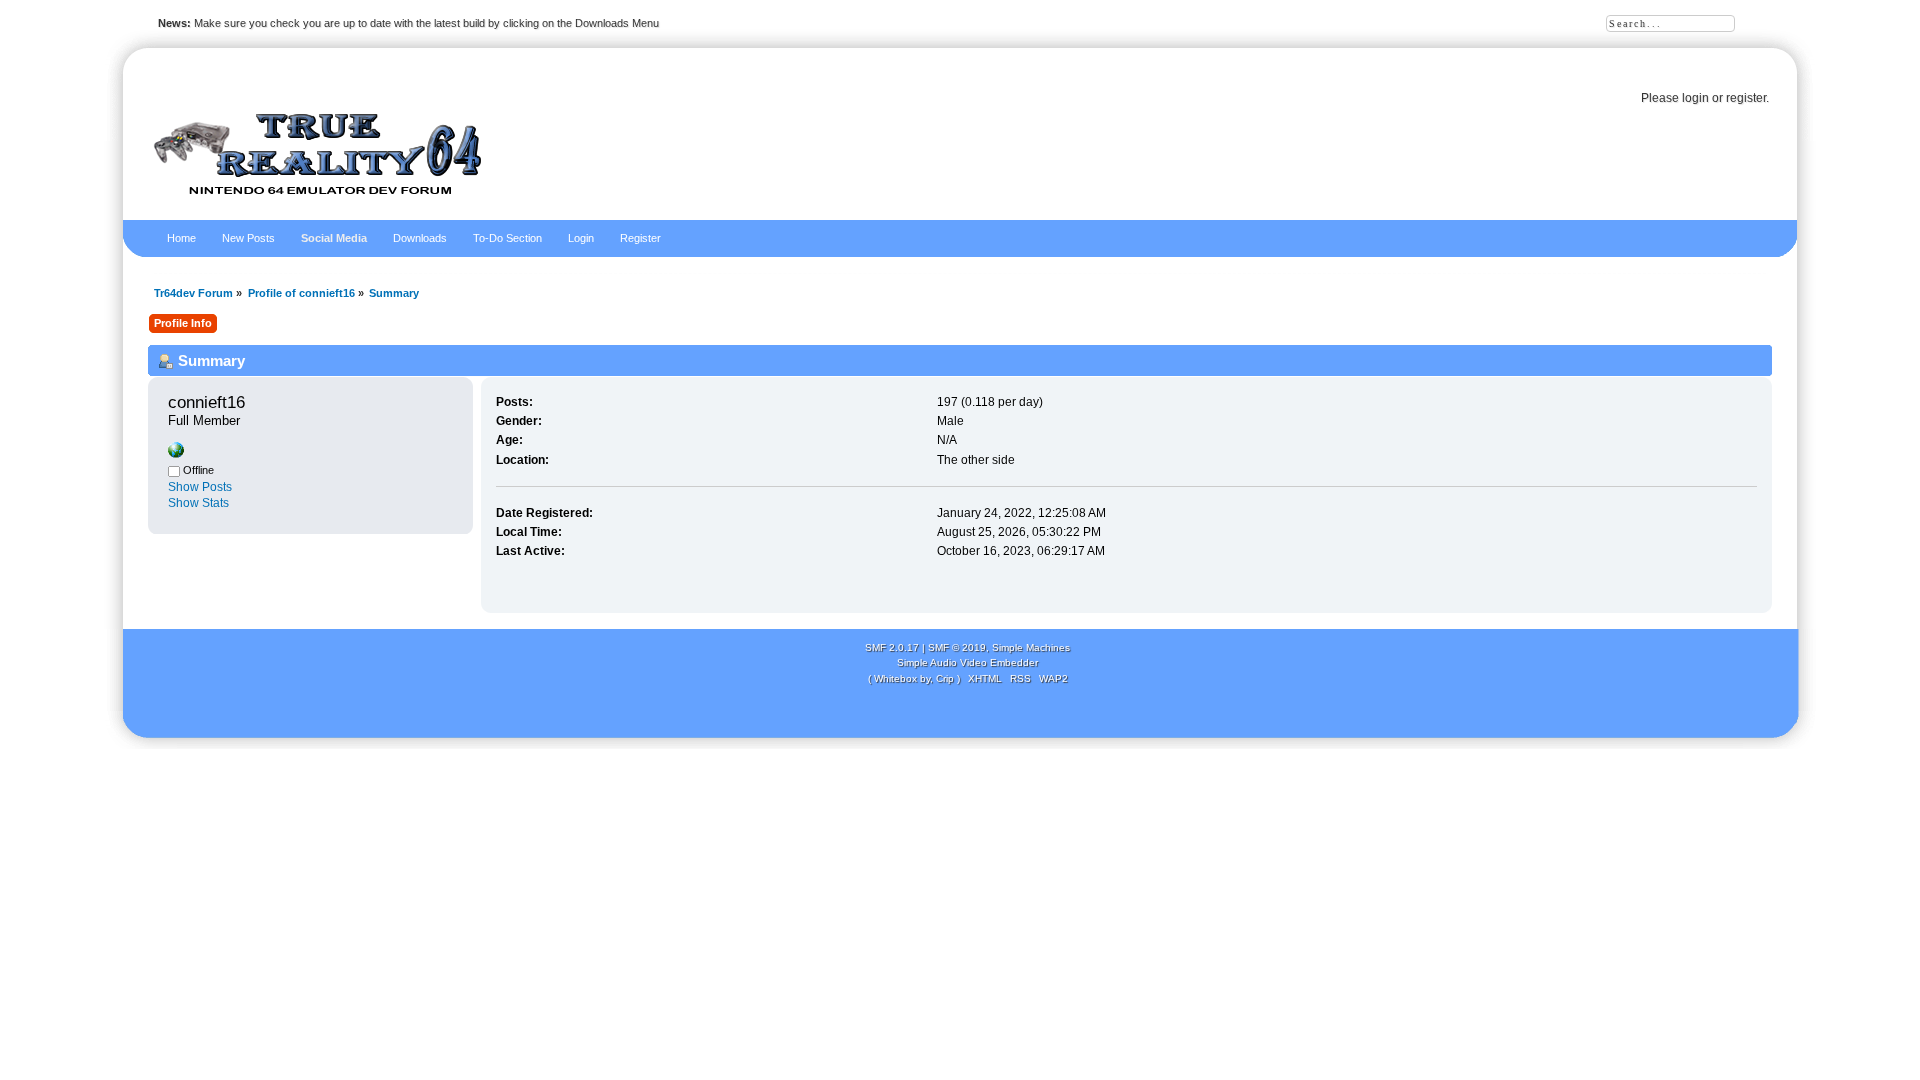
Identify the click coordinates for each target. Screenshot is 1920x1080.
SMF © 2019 (957, 647)
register (1746, 98)
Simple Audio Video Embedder (967, 662)
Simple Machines (1031, 647)
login (1695, 98)
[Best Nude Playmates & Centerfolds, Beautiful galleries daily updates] (176, 454)
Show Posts (200, 487)
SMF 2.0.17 (892, 647)
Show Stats (198, 503)
